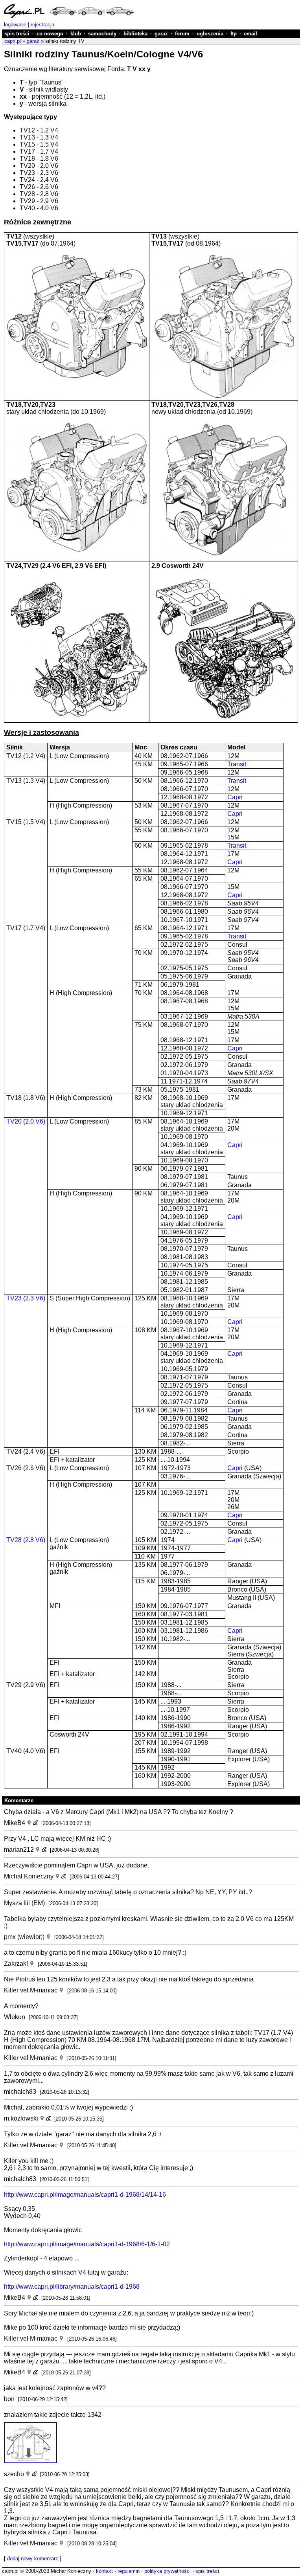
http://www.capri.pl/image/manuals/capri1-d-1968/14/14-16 (85, 2195)
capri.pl (13, 41)
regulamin (129, 2571)
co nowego (50, 34)
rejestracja (42, 25)
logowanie (15, 25)
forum (182, 34)
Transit (237, 764)
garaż (161, 34)
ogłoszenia (210, 34)
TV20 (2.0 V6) (26, 1121)
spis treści (17, 34)
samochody (102, 34)
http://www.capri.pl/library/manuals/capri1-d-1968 (72, 2287)
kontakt (104, 2571)
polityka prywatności (168, 2571)
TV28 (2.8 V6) (26, 1540)
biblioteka (135, 34)
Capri (235, 797)
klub (76, 34)
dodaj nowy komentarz (33, 2559)
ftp (234, 34)
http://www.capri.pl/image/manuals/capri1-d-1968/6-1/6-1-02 (87, 2244)
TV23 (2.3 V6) (26, 1298)
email (250, 34)
